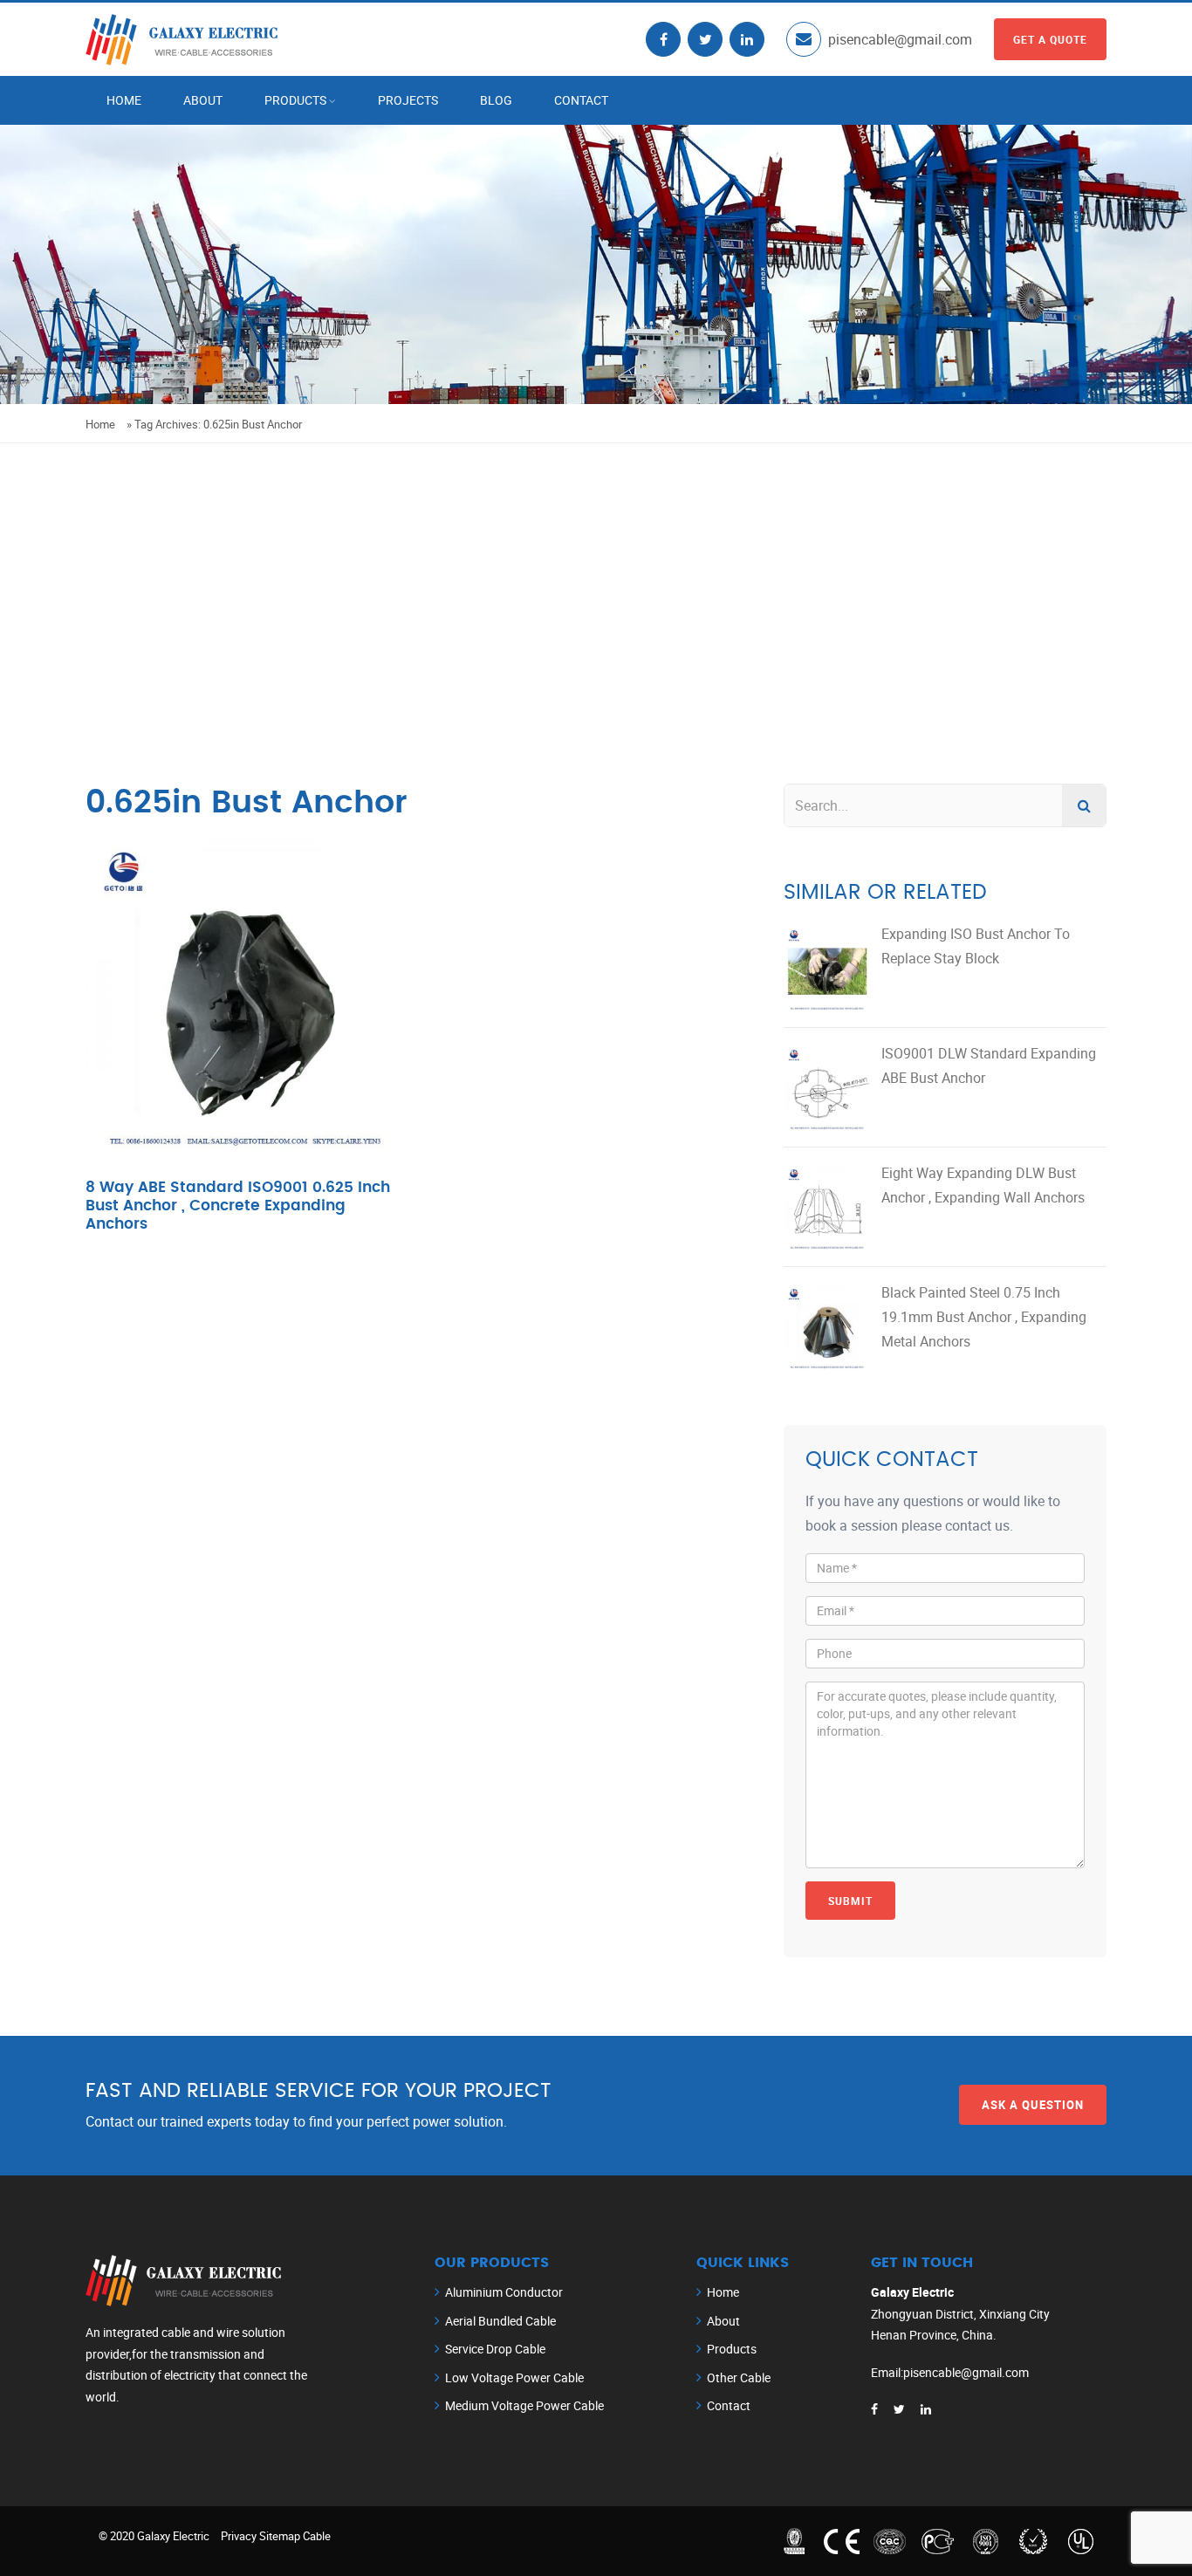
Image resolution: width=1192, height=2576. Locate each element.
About (203, 100)
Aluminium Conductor (504, 2292)
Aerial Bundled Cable (500, 2321)
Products (295, 100)
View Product (247, 1032)
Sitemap (280, 2536)
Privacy (239, 2536)
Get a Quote (1050, 39)
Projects (408, 100)
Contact (581, 100)
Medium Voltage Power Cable (524, 2405)
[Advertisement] (596, 574)
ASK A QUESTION (1033, 2105)
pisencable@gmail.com (900, 39)
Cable (317, 2536)
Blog (496, 100)
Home (124, 100)
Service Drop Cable (495, 2349)
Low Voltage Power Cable (514, 2377)
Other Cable (739, 2377)
